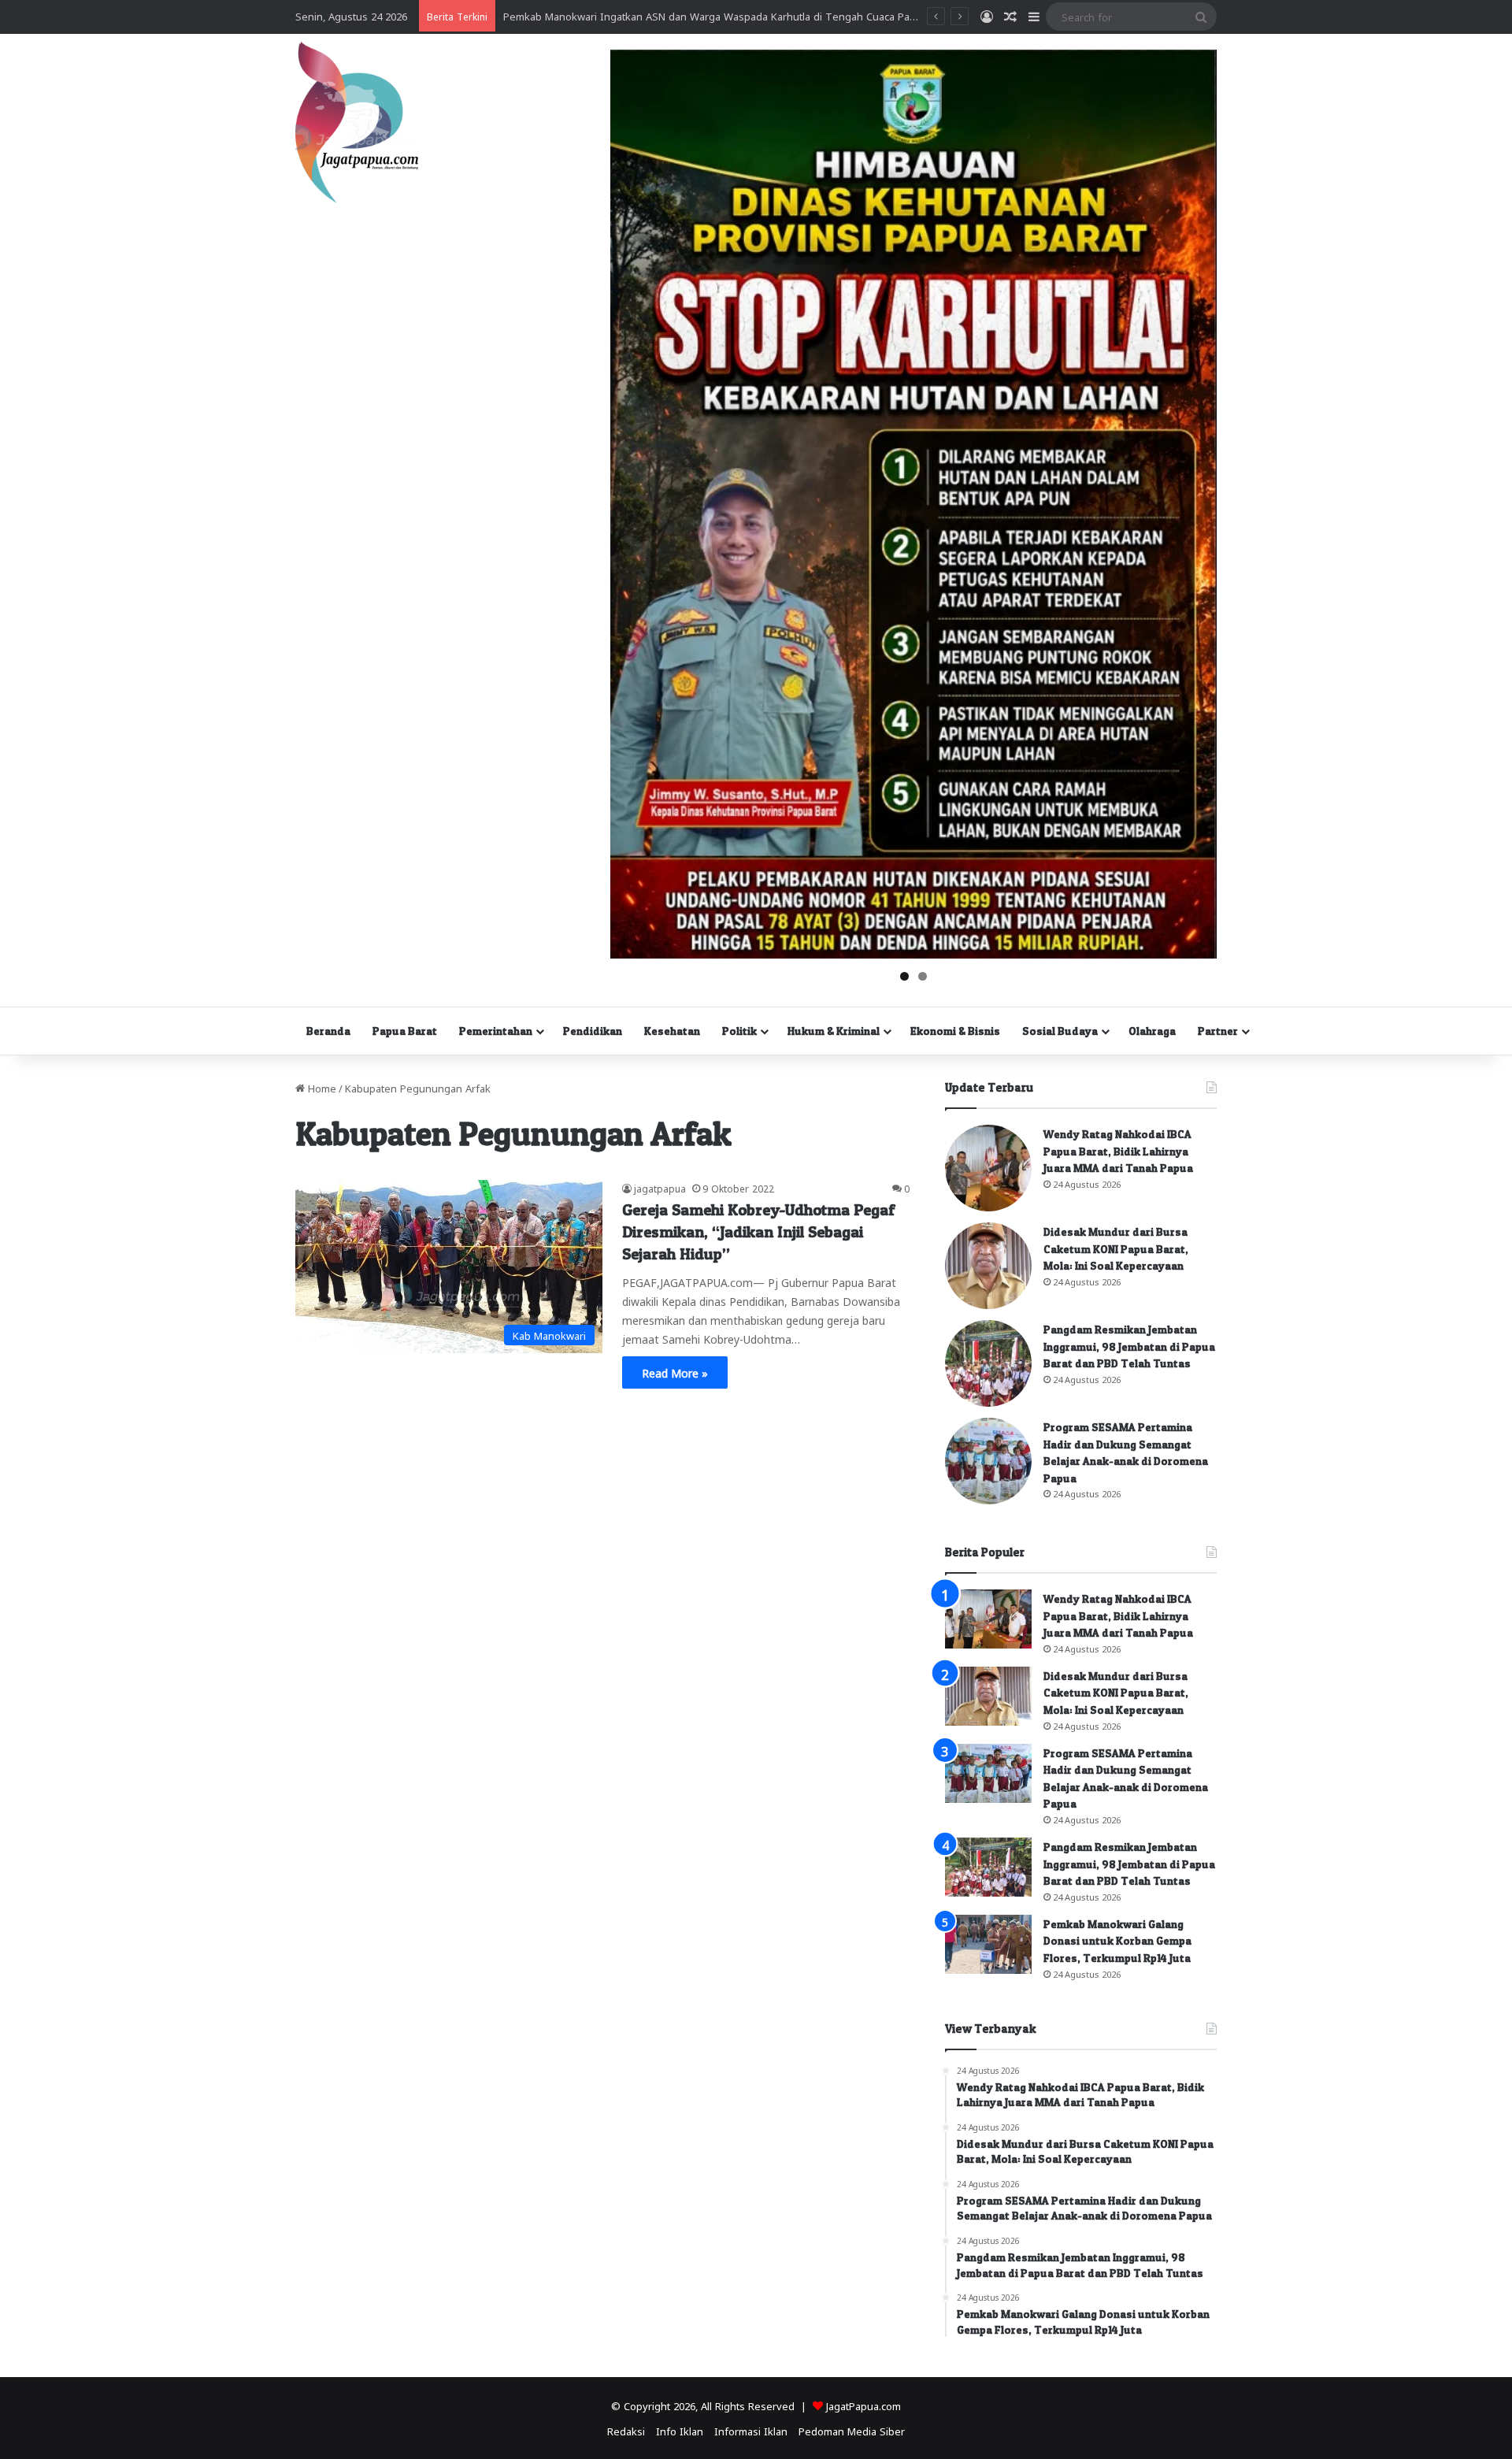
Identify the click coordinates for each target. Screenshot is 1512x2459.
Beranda (328, 1031)
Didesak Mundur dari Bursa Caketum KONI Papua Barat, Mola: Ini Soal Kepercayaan (1116, 1248)
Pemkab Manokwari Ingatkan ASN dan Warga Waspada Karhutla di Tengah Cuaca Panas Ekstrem (736, 15)
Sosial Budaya (1060, 1031)
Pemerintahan (496, 1031)
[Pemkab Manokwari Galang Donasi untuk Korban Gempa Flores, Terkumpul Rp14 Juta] (988, 1944)
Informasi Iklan (751, 2430)
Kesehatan (672, 1031)
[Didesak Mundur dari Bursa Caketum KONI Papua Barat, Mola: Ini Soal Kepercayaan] (988, 1266)
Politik (739, 1031)
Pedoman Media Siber (852, 2430)
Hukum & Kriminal (834, 1031)
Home (321, 1087)
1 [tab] (904, 976)
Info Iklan (680, 2430)
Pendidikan (593, 1031)
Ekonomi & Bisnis (955, 1031)
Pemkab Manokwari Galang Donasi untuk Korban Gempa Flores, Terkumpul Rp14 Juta (1117, 1941)
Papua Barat (405, 1031)
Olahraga (1152, 1031)
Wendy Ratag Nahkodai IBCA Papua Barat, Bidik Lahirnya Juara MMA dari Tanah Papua (1118, 1151)
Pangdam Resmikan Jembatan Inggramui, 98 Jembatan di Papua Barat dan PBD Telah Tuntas (1129, 1346)
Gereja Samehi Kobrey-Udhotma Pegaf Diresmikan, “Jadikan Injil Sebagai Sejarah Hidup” (758, 1232)
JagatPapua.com (863, 2405)
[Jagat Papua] (357, 122)
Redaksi (626, 2430)
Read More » (675, 1372)
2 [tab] (923, 976)
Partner (1218, 1031)
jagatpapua (660, 1188)
